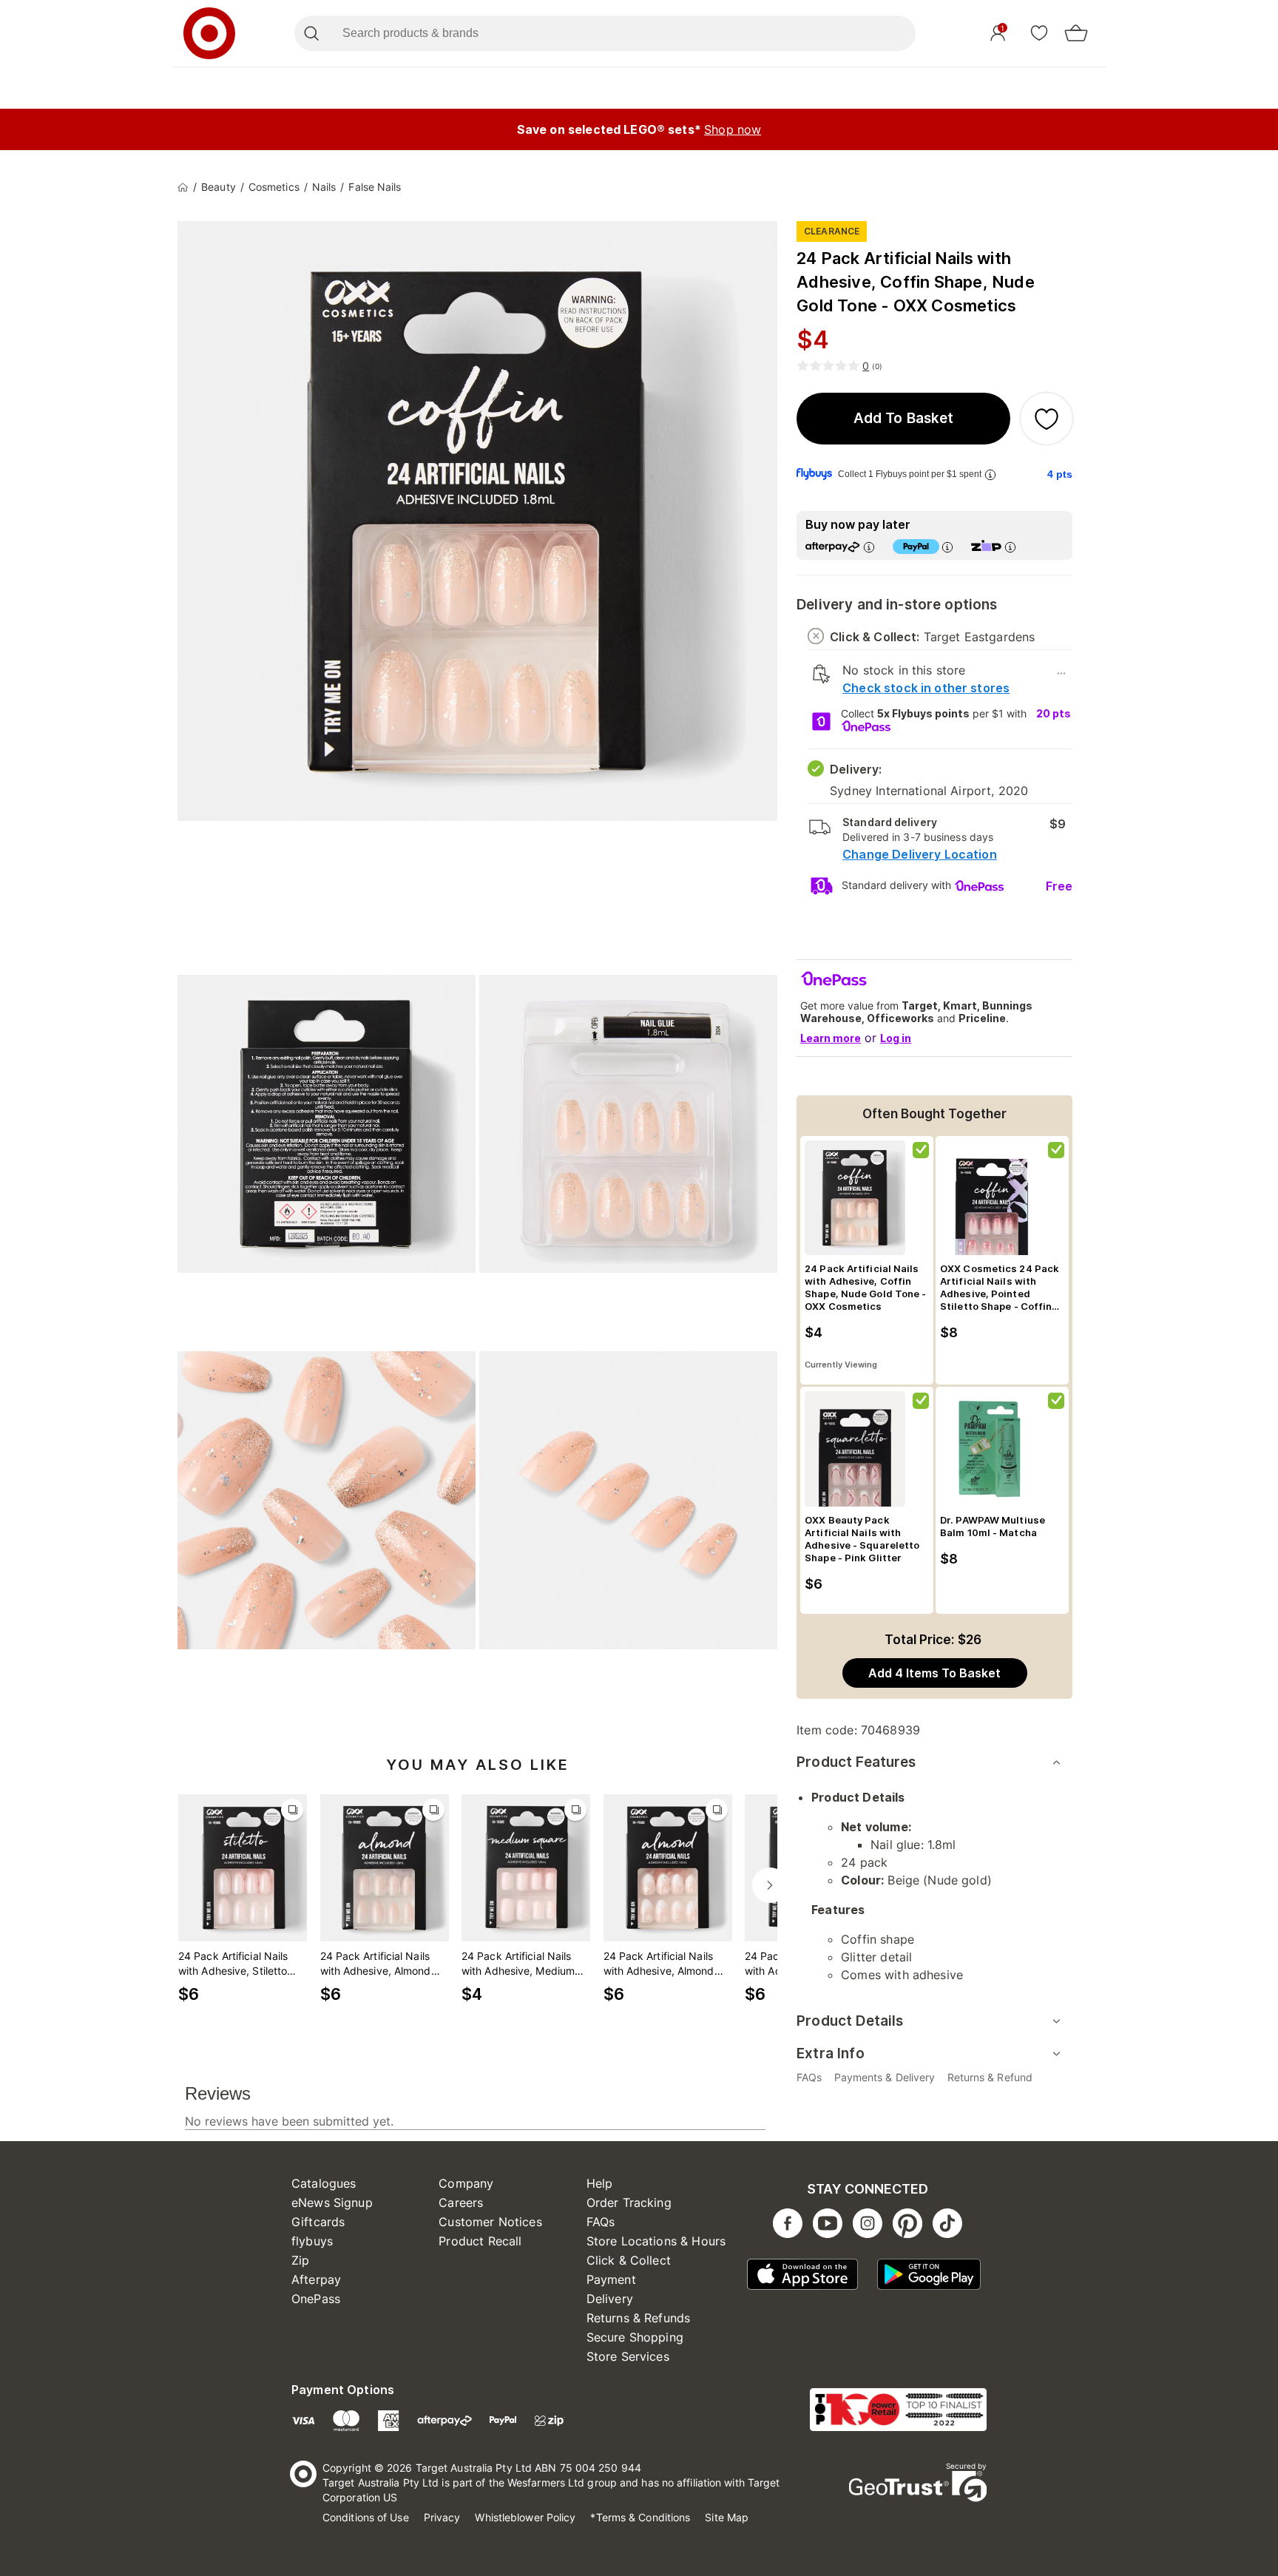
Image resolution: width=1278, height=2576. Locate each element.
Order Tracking (629, 2203)
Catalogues (324, 2183)
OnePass (316, 2299)
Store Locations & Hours (656, 2241)
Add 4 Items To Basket (934, 1673)
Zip (300, 2260)
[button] (903, 419)
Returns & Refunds (639, 2318)
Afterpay (316, 2279)
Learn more (831, 1038)
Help (600, 2183)
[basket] (1076, 33)
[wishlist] (1039, 33)
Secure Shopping (635, 2337)
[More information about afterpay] (869, 547)
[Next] (770, 1885)
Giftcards (318, 2222)
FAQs (601, 2222)
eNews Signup (332, 2203)
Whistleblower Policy (525, 2517)
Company (466, 2183)
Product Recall (480, 2241)
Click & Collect (629, 2260)
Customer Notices (490, 2222)
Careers (461, 2203)
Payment (611, 2279)
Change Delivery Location (920, 854)
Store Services (628, 2356)
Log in (896, 1038)
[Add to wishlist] (1047, 419)
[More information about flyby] (990, 474)
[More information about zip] (1010, 547)
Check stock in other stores (926, 688)
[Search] (311, 33)
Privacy (442, 2517)
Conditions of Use (366, 2517)
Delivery (610, 2299)
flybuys (312, 2241)
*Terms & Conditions (640, 2517)
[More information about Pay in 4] (947, 547)
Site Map (727, 2517)
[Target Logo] (209, 33)
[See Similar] (292, 1810)
